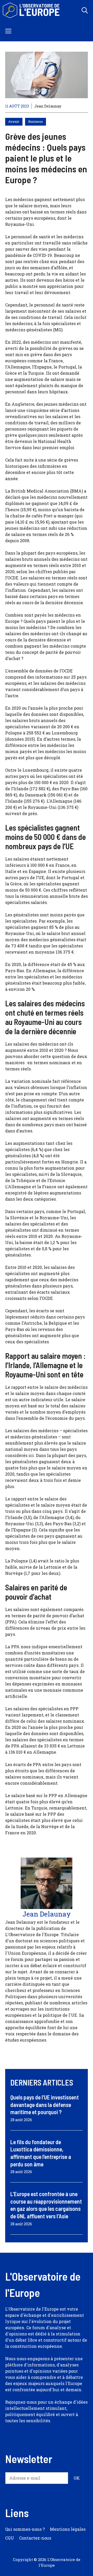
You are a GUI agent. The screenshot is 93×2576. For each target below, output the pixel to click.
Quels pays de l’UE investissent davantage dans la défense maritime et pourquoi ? (45, 2104)
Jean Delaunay (48, 106)
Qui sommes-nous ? (25, 2529)
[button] (85, 10)
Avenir (14, 121)
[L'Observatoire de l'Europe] (32, 10)
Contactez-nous (35, 2538)
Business (36, 121)
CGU (10, 2538)
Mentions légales (68, 2529)
